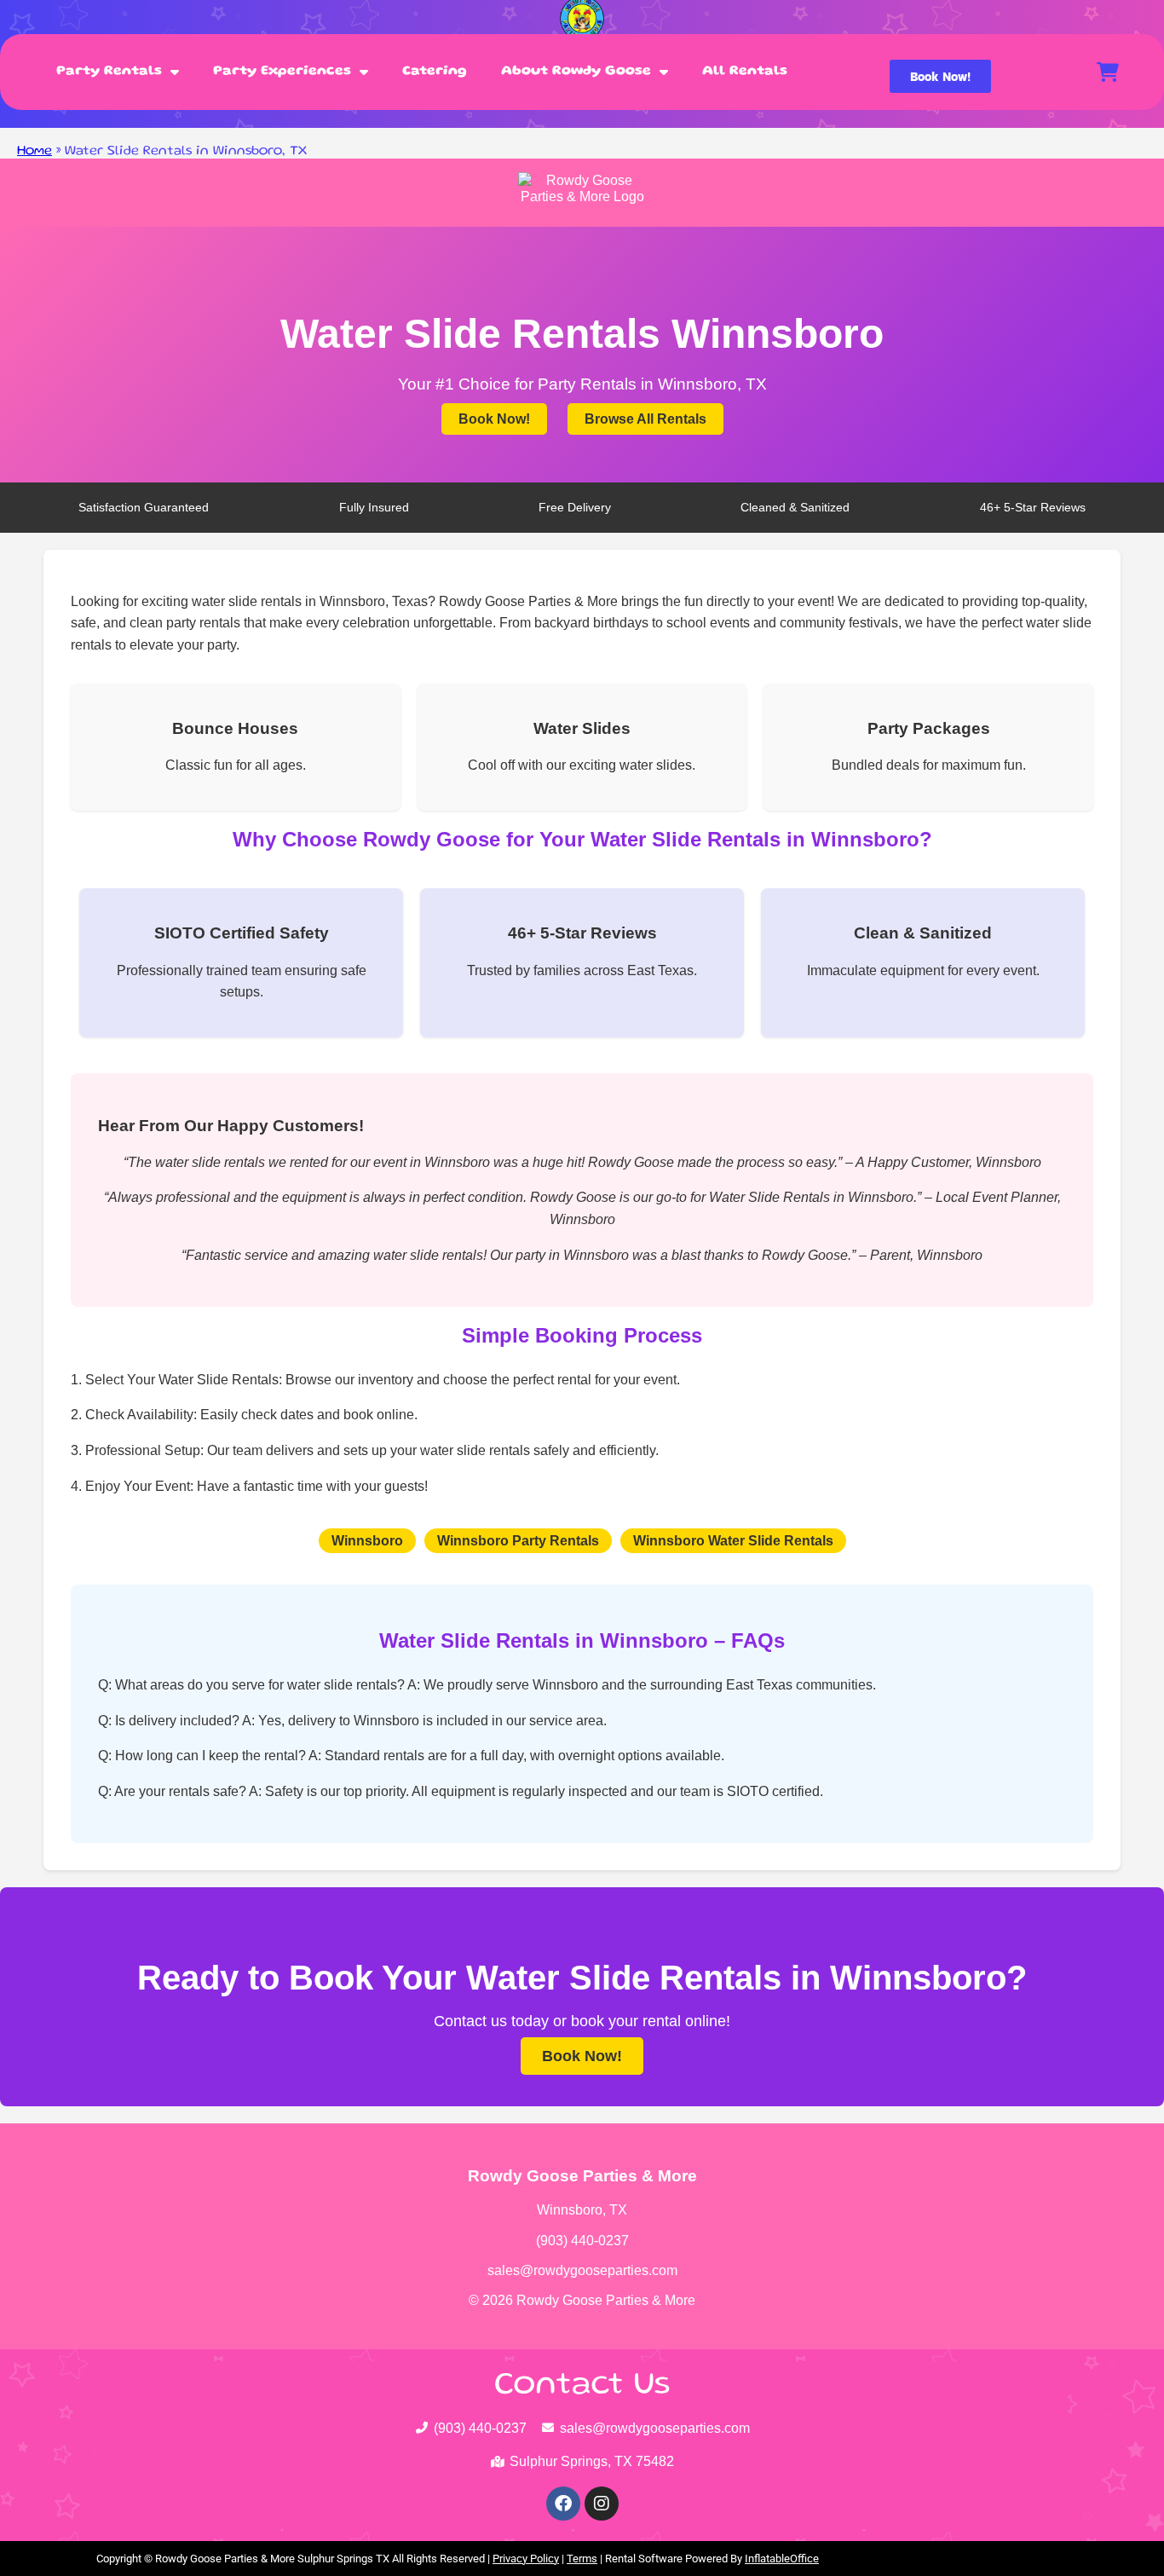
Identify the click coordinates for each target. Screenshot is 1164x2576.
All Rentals (745, 72)
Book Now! (494, 419)
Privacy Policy (526, 2559)
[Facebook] (563, 2504)
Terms (582, 2559)
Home (35, 152)
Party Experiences (282, 72)
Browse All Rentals (645, 419)
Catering (435, 72)
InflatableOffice (782, 2559)
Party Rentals (109, 72)
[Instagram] (602, 2504)
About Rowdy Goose (576, 72)
